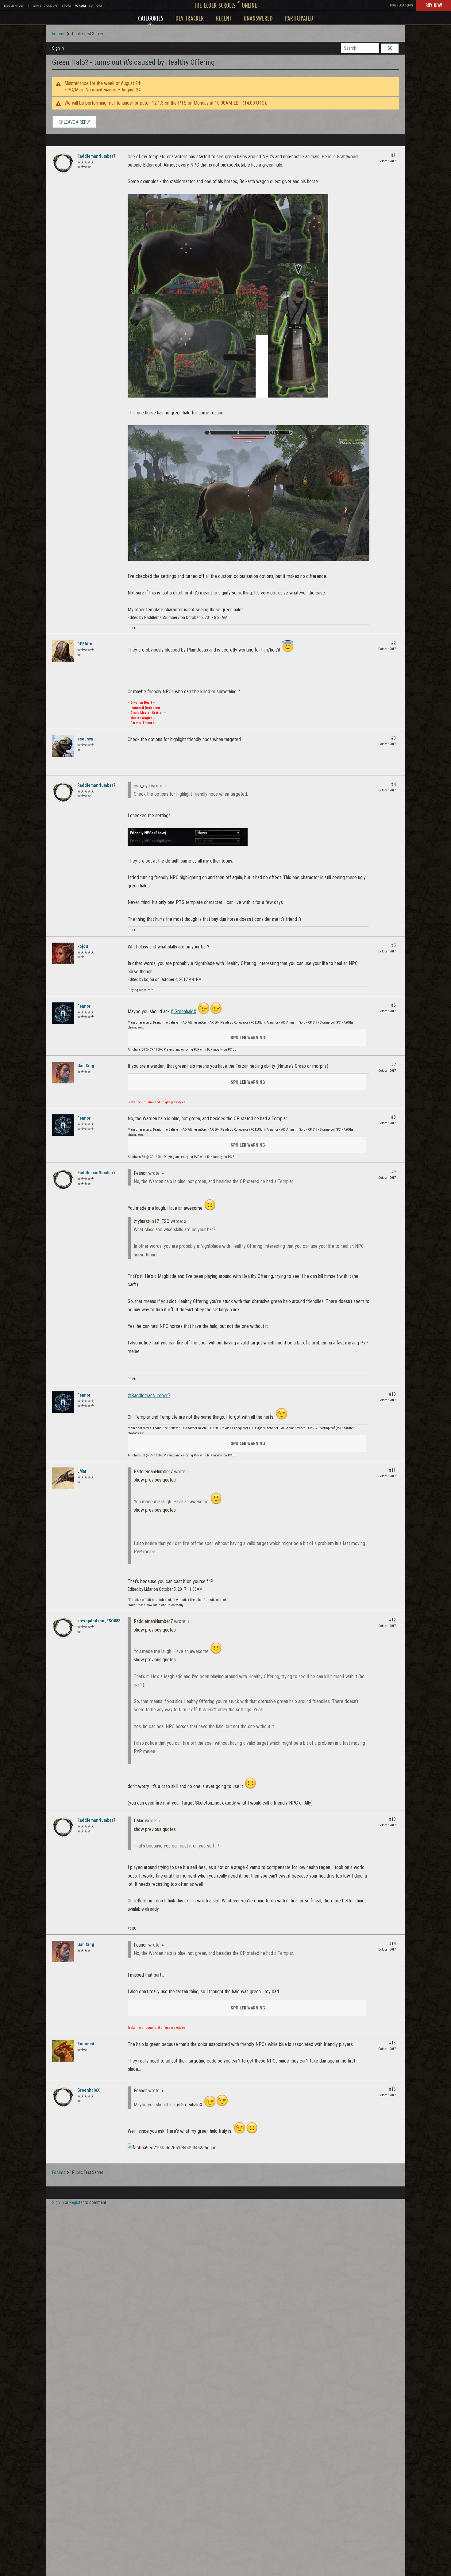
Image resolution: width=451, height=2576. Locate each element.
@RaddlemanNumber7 (149, 1396)
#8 (393, 1117)
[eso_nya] (63, 746)
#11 (392, 1470)
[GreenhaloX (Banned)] (63, 2097)
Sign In (58, 48)
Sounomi (86, 2044)
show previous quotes (155, 1480)
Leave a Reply (76, 122)
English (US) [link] (13, 6)
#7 (393, 1065)
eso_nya (85, 739)
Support (96, 6)
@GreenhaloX (184, 1011)
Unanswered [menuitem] (258, 18)
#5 (393, 945)
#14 (392, 1944)
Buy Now (434, 5)
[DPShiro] (63, 651)
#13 (392, 1819)
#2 (393, 643)
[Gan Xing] (63, 1073)
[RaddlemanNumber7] (63, 163)
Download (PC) (401, 5)
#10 (392, 1394)
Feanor (84, 1006)
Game (37, 6)
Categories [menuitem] (151, 18)
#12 (392, 1620)
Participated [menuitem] (299, 18)
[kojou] (63, 953)
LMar (82, 1471)
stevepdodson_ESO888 (99, 1621)
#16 (392, 2089)
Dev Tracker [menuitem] (190, 18)
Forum (80, 6)
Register (77, 2202)
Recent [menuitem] (224, 18)
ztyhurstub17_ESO (152, 1221)
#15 (392, 2043)
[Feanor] (63, 1013)
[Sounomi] (63, 2051)
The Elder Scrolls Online (226, 5)
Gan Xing (86, 1066)
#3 (393, 738)
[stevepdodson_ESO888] (63, 1628)
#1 (393, 155)
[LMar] (63, 1478)
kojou (83, 946)
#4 (393, 784)
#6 (393, 1005)
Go (390, 48)
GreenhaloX (89, 2090)
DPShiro (85, 644)
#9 (393, 1172)
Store (67, 6)
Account (52, 6)
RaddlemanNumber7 (96, 156)
